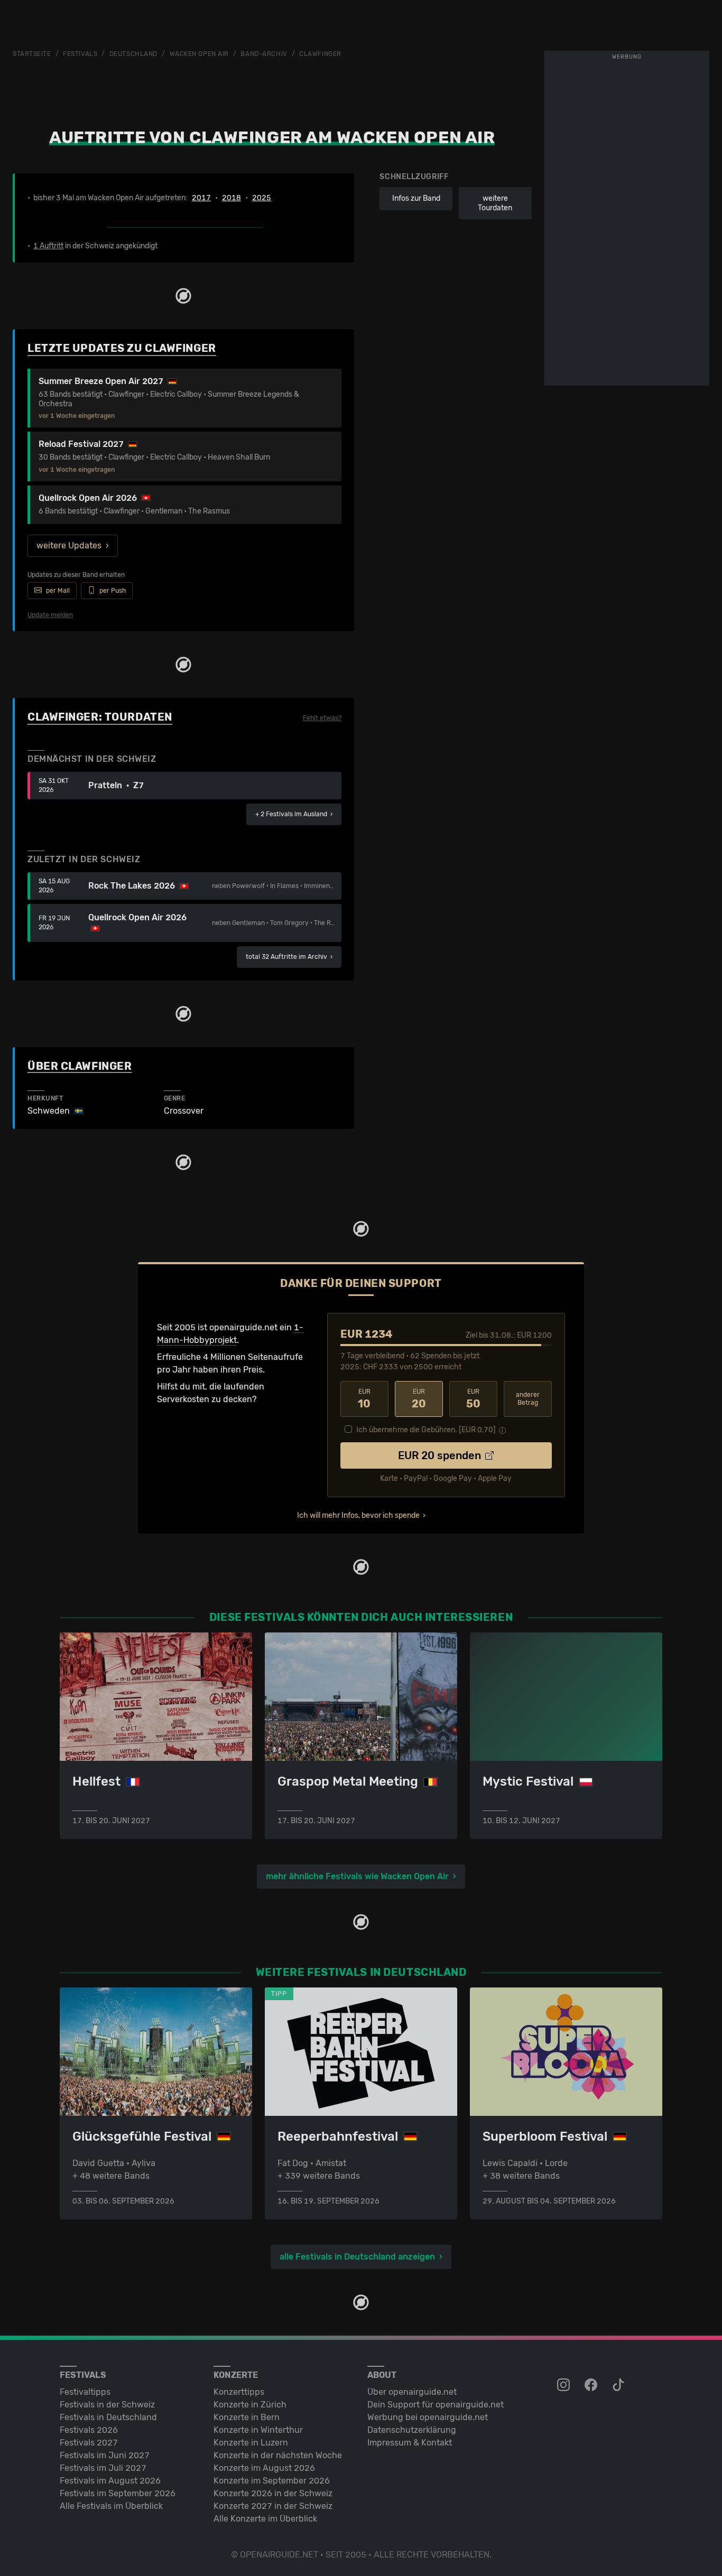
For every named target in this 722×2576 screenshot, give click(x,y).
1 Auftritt (48, 246)
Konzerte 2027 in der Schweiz (273, 2506)
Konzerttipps (239, 2392)
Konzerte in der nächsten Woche (278, 2455)
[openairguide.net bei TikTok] (619, 2385)
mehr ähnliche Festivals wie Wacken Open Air (357, 1876)
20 (419, 1399)
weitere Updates (69, 545)
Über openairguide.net (412, 2392)
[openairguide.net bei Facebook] (592, 2385)
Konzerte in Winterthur (258, 2430)
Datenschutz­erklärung (412, 2430)
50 (473, 1399)
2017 (201, 198)
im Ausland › (294, 814)
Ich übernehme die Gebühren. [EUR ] (426, 1430)
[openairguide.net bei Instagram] (564, 2385)
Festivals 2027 (89, 2443)
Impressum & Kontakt (410, 2443)
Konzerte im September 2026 (272, 2481)
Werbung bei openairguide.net (428, 2417)
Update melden (50, 615)
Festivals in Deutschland (108, 2417)
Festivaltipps (85, 2392)
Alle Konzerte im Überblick (265, 2519)
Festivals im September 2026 (118, 2493)
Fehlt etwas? (322, 718)
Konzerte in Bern (247, 2417)
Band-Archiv (264, 54)
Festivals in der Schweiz (107, 2405)
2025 (262, 198)
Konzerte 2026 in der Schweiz (273, 2493)
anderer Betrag (528, 1399)
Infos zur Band (416, 198)
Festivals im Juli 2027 (103, 2468)
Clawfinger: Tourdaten (100, 717)
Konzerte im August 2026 (264, 2468)
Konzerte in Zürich (250, 2405)
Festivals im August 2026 (110, 2481)
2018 (232, 198)
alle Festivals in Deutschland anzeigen (357, 2257)
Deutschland (133, 54)
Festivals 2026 (89, 2430)
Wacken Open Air (199, 54)
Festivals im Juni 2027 (105, 2455)
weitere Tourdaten (495, 203)
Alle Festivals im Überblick (111, 2506)
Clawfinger (320, 54)
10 (364, 1399)
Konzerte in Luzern (251, 2443)
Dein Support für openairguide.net (436, 2405)
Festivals (80, 54)
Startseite (32, 54)
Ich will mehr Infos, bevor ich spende (358, 1515)
